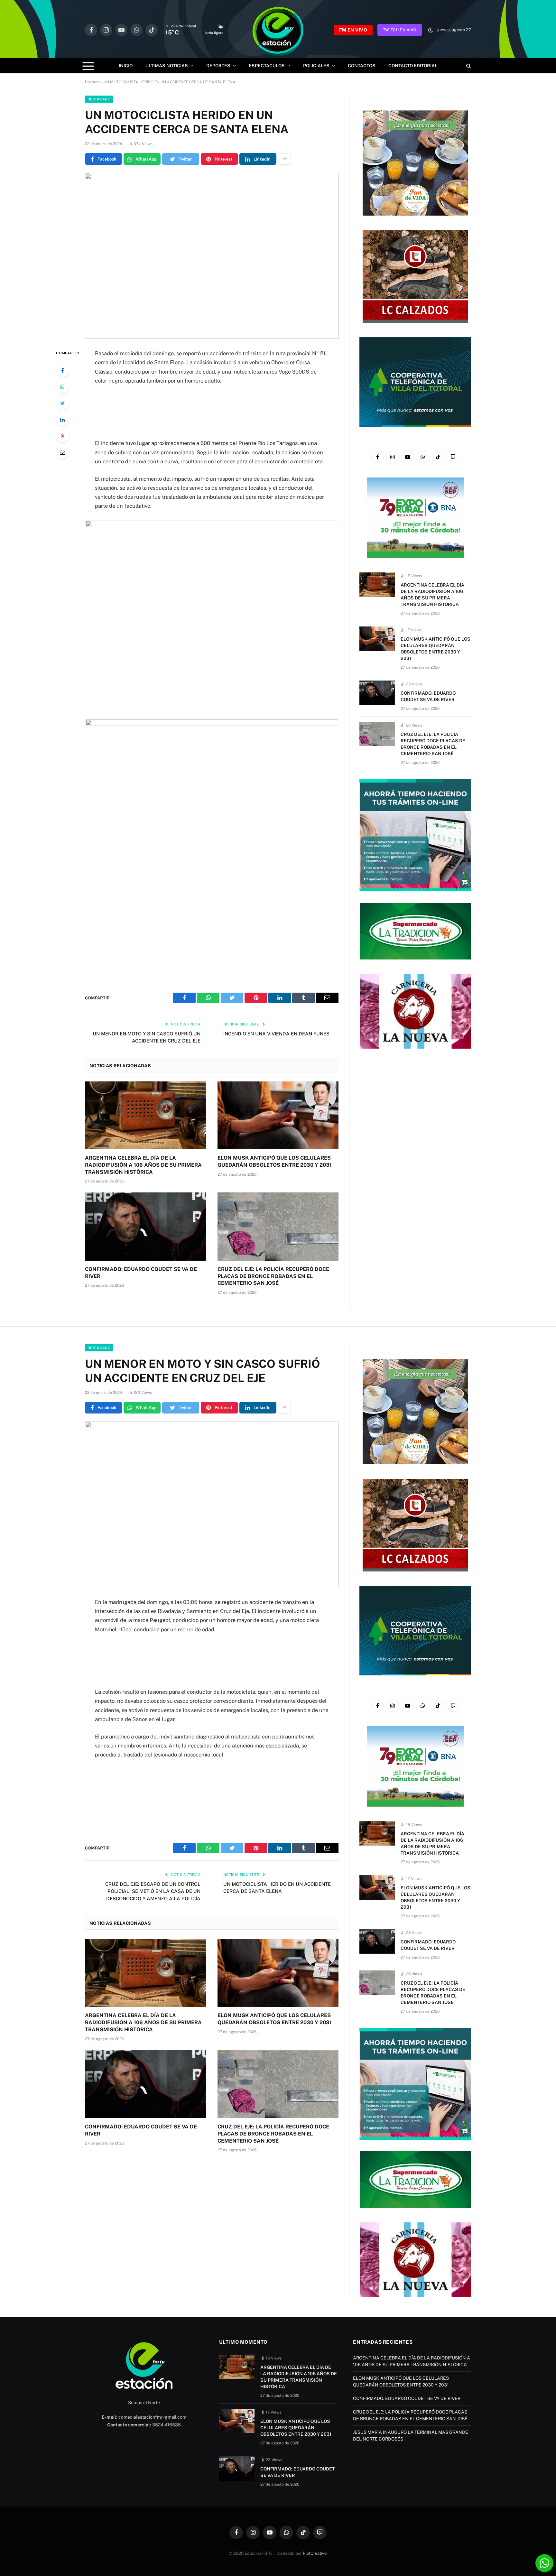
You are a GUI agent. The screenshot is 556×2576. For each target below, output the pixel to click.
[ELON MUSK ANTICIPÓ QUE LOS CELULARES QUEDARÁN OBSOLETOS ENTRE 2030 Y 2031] (278, 1116)
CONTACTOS (362, 66)
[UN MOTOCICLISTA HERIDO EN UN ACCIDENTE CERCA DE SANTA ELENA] (212, 256)
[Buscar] (468, 66)
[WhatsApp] (62, 387)
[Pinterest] (62, 436)
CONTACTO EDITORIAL (413, 66)
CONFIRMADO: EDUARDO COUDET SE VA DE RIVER (141, 1273)
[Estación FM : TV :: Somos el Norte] (278, 30)
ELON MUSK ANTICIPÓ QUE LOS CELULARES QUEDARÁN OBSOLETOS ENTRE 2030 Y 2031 (275, 1161)
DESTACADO (99, 99)
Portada (92, 82)
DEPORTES (218, 66)
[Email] (62, 452)
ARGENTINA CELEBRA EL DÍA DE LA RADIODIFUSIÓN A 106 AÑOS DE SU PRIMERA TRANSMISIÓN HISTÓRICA (143, 1165)
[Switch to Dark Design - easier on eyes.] (431, 30)
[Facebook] (62, 370)
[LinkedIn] (62, 420)
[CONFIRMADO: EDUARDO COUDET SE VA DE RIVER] (145, 1227)
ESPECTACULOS (267, 66)
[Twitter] (62, 403)
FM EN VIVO (353, 30)
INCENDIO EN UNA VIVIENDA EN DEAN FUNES (276, 1034)
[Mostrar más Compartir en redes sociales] (284, 159)
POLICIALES (316, 66)
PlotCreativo (315, 2553)
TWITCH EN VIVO (400, 30)
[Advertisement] (212, 412)
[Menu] (88, 66)
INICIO (126, 66)
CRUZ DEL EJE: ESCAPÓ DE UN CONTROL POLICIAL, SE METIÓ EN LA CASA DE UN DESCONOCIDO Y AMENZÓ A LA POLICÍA (153, 1891)
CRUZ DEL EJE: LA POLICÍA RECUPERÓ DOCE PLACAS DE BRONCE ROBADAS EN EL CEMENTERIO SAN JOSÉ (273, 1276)
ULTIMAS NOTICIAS (167, 66)
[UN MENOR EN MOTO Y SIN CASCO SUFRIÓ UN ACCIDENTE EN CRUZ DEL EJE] (212, 1504)
